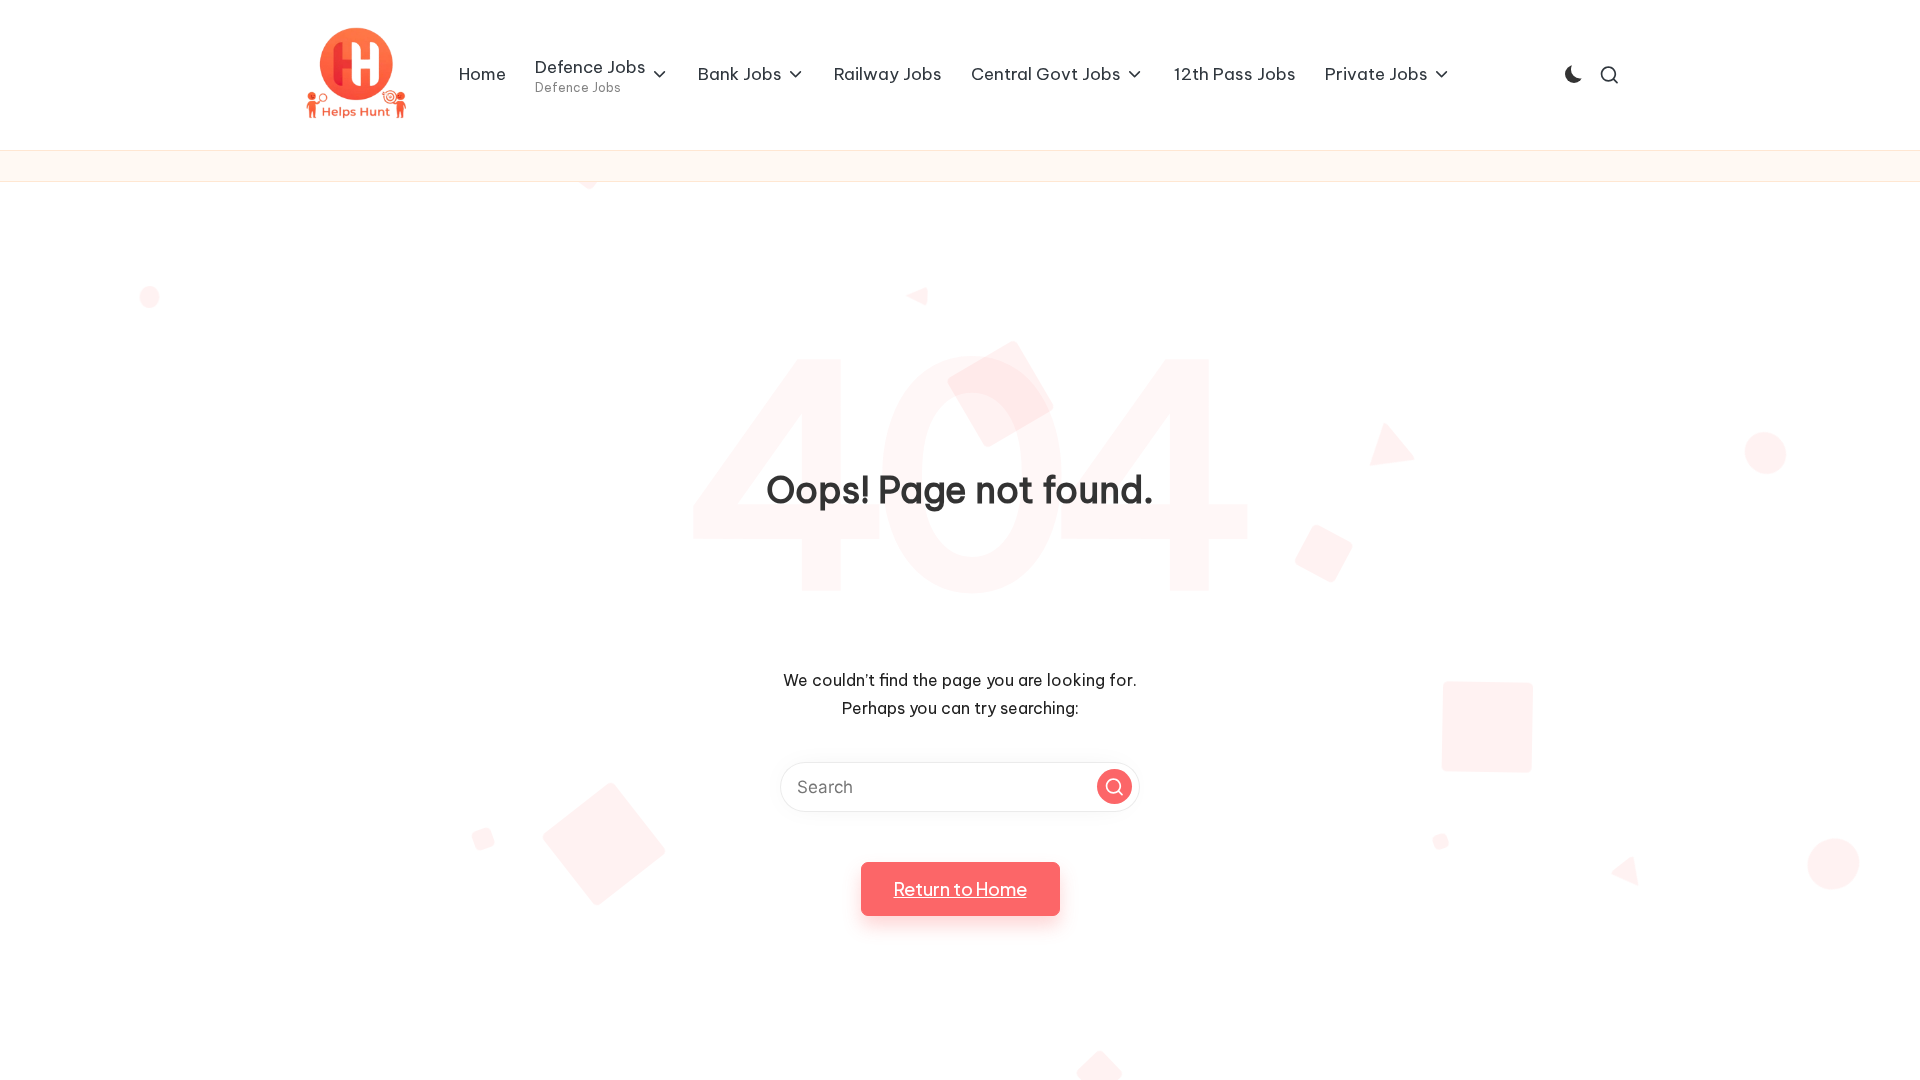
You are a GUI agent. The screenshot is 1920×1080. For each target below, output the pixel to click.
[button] (1114, 786)
